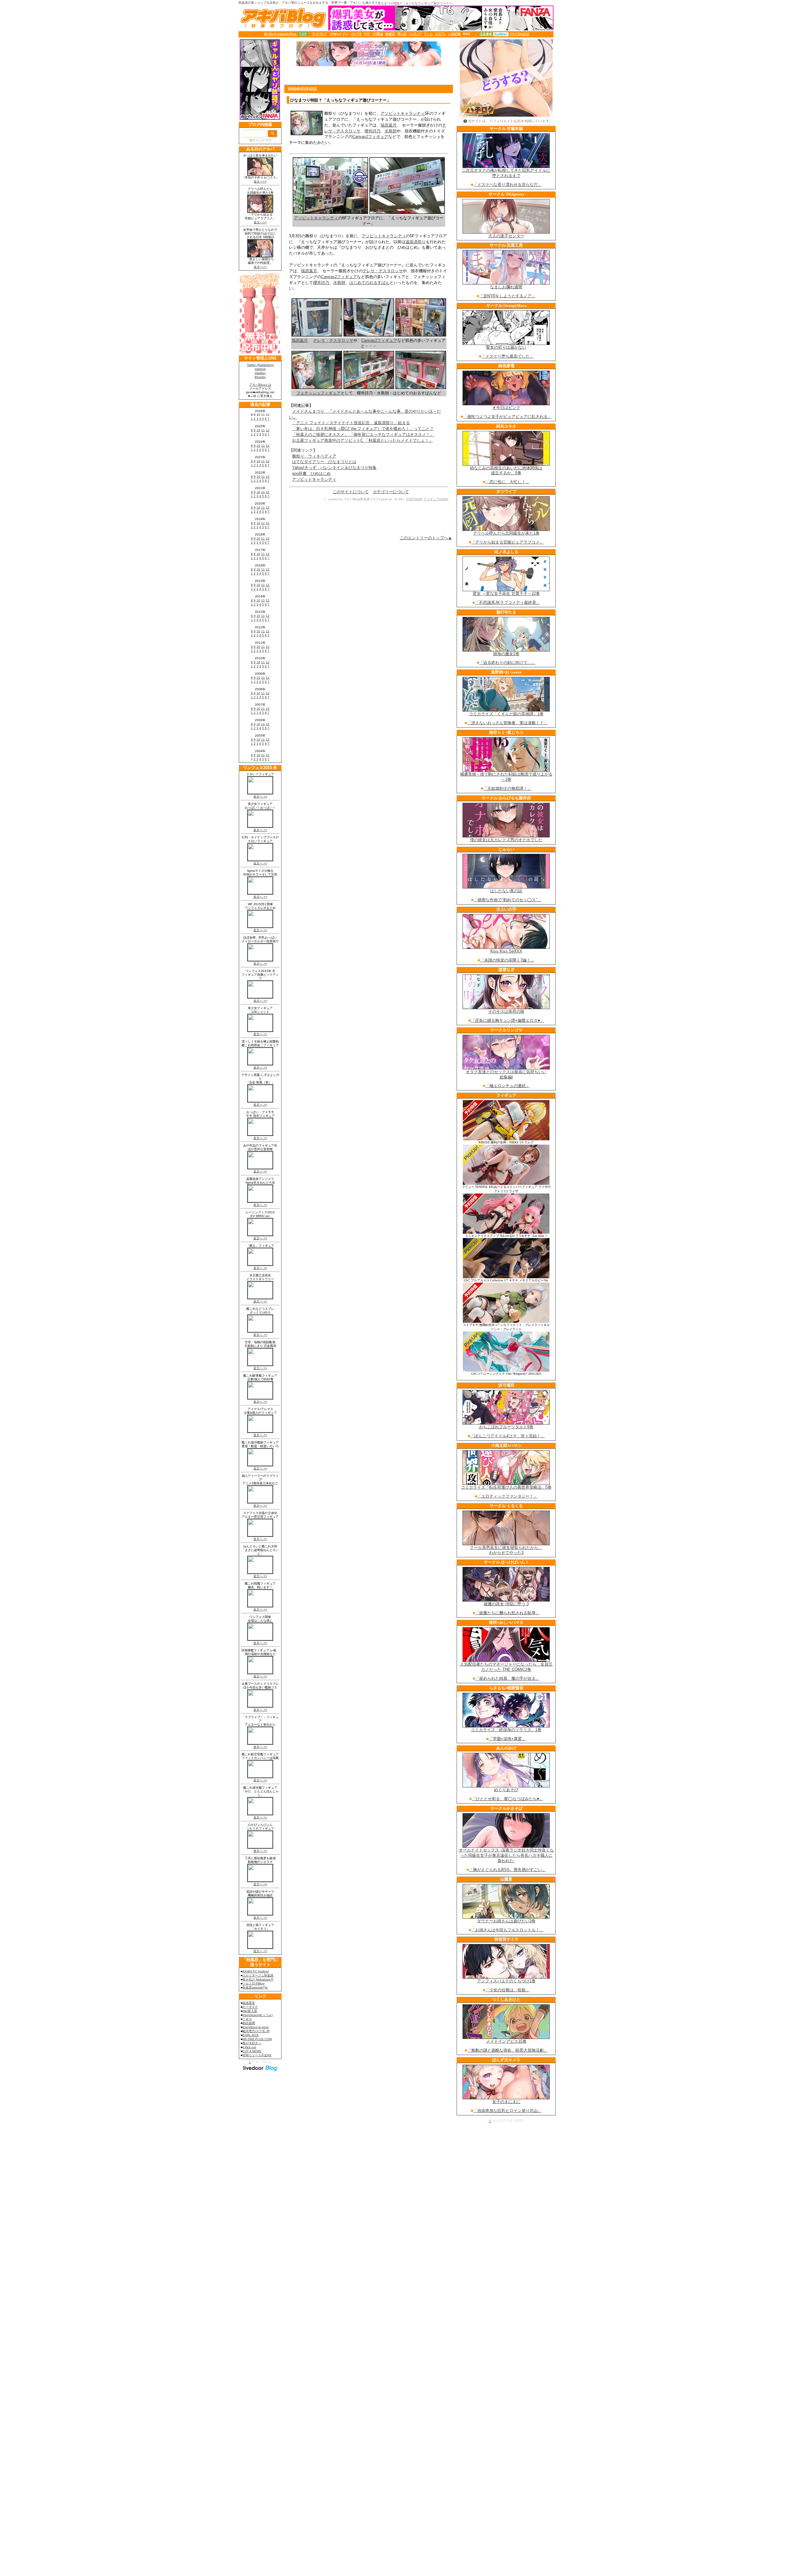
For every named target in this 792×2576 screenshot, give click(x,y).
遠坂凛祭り (416, 242)
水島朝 (391, 131)
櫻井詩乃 (372, 131)
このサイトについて (351, 492)
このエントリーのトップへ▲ (426, 538)
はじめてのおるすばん (369, 283)
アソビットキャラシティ (403, 113)
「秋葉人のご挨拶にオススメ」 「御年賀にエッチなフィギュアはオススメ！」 (363, 434)
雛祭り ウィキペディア (314, 456)
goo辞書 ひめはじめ (311, 473)
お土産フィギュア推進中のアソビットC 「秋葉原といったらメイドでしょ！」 (362, 440)
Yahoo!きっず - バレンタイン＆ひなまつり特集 (334, 468)
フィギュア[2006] (436, 499)
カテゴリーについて (391, 492)
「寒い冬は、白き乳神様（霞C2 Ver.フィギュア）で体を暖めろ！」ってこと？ (363, 429)
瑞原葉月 (389, 125)
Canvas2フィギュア (370, 137)
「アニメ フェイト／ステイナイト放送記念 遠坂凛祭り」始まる (351, 423)
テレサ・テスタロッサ (383, 271)
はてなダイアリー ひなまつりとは (324, 462)
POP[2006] (415, 499)
